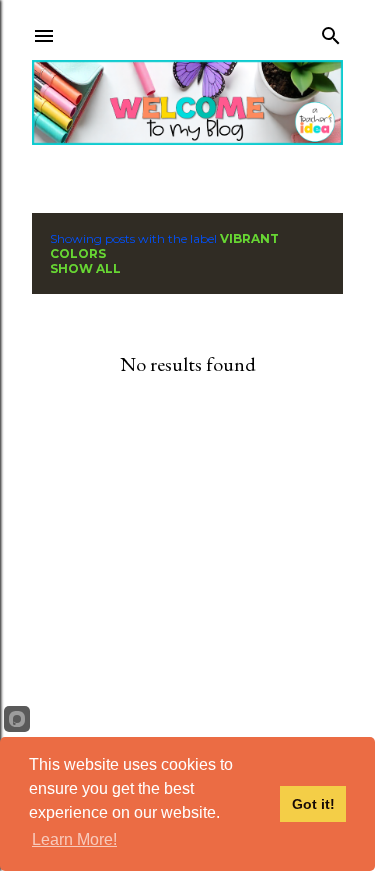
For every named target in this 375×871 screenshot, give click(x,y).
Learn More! (74, 839)
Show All (85, 268)
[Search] (331, 31)
